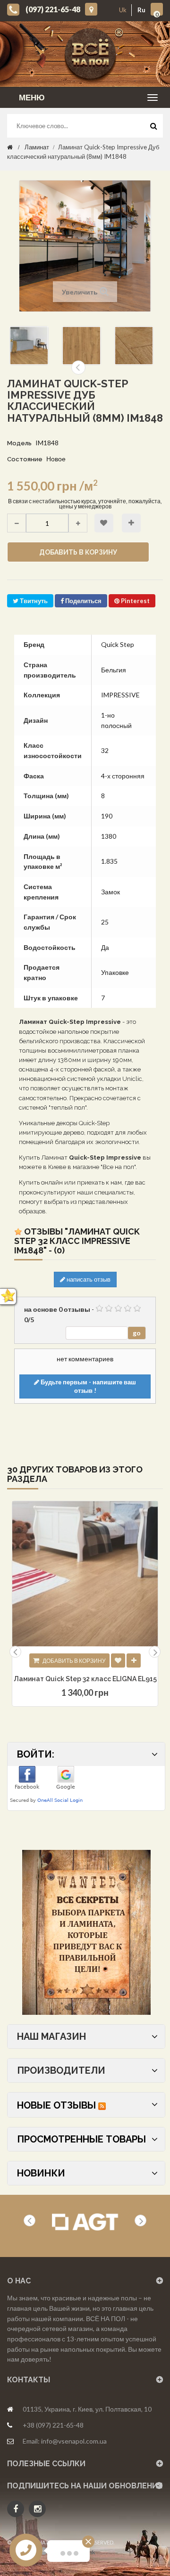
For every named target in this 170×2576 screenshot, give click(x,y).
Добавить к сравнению (131, 523)
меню (32, 97)
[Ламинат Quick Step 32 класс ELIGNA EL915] (85, 1574)
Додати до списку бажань (118, 1660)
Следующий (78, 368)
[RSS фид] (102, 2105)
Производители (61, 2070)
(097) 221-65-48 (53, 9)
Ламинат (37, 147)
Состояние (25, 459)
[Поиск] (153, 128)
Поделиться (83, 601)
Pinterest (135, 601)
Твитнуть (33, 601)
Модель (19, 443)
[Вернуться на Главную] (10, 147)
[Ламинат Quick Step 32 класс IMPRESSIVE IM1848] (29, 346)
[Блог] (86, 1932)
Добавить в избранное (104, 523)
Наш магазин (51, 2036)
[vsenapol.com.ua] (92, 54)
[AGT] (85, 2222)
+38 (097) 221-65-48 (53, 2425)
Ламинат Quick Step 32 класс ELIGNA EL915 (85, 1679)
